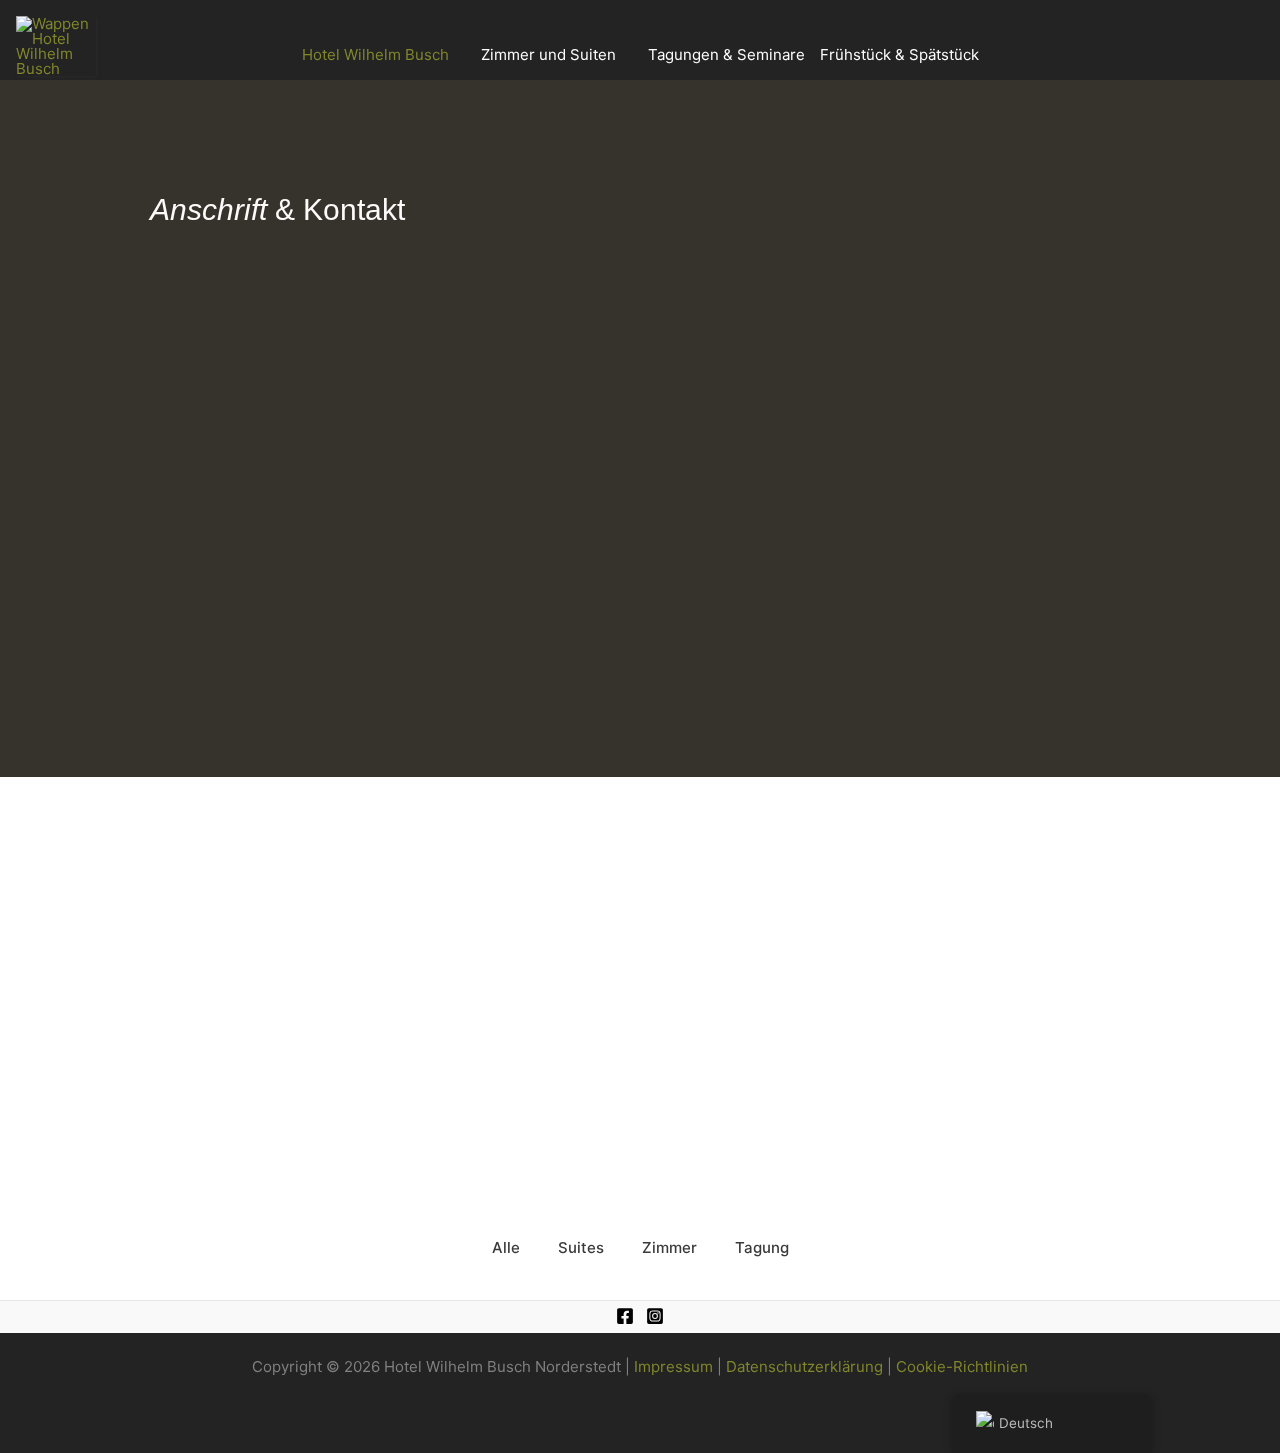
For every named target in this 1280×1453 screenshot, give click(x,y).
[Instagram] (655, 1316)
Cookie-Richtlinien (962, 1366)
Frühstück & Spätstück (899, 54)
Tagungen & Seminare (726, 54)
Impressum (673, 1366)
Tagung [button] (762, 1247)
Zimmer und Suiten (548, 54)
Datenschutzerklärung (804, 1366)
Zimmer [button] (669, 1247)
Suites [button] (581, 1247)
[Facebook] (625, 1316)
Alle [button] (506, 1247)
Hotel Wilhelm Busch (375, 54)
